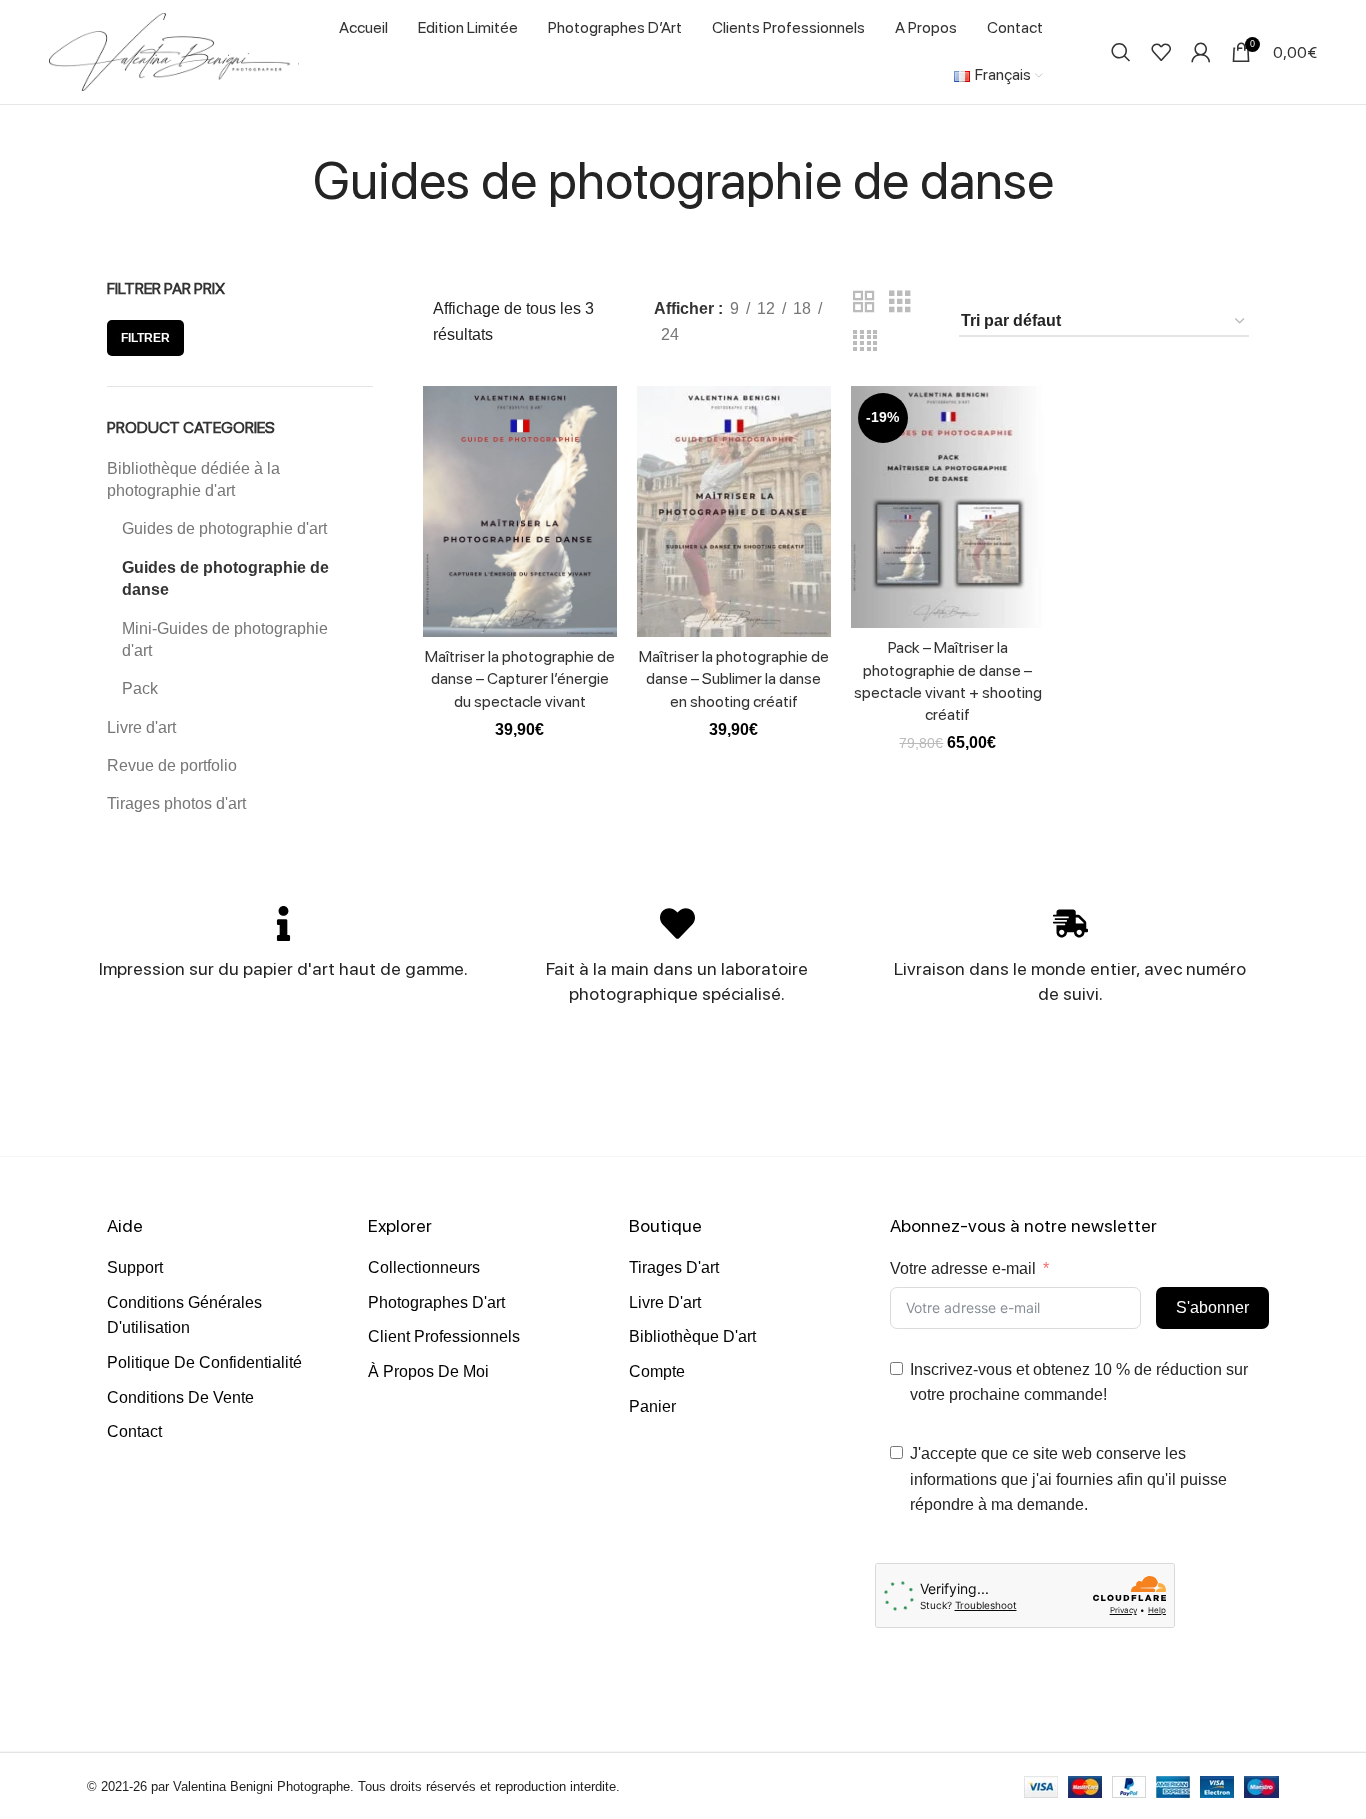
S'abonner (1212, 1307)
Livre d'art (141, 727)
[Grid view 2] (864, 302)
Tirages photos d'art (176, 803)
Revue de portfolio (172, 765)
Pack (140, 688)
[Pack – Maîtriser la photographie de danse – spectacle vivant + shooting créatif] (948, 507)
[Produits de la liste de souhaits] (1161, 52)
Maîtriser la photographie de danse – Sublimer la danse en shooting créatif (734, 679)
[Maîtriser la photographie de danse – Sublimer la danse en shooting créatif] (734, 511)
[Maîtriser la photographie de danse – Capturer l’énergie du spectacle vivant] (520, 511)
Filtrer (145, 338)
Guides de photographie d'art (224, 528)
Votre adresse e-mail (963, 1268)
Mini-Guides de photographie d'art (225, 639)
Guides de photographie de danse (225, 578)
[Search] (1121, 52)
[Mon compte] (1201, 52)
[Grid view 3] (900, 302)
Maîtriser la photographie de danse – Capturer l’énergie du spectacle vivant (520, 679)
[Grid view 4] (865, 341)
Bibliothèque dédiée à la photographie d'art (193, 479)
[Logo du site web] (174, 50)
